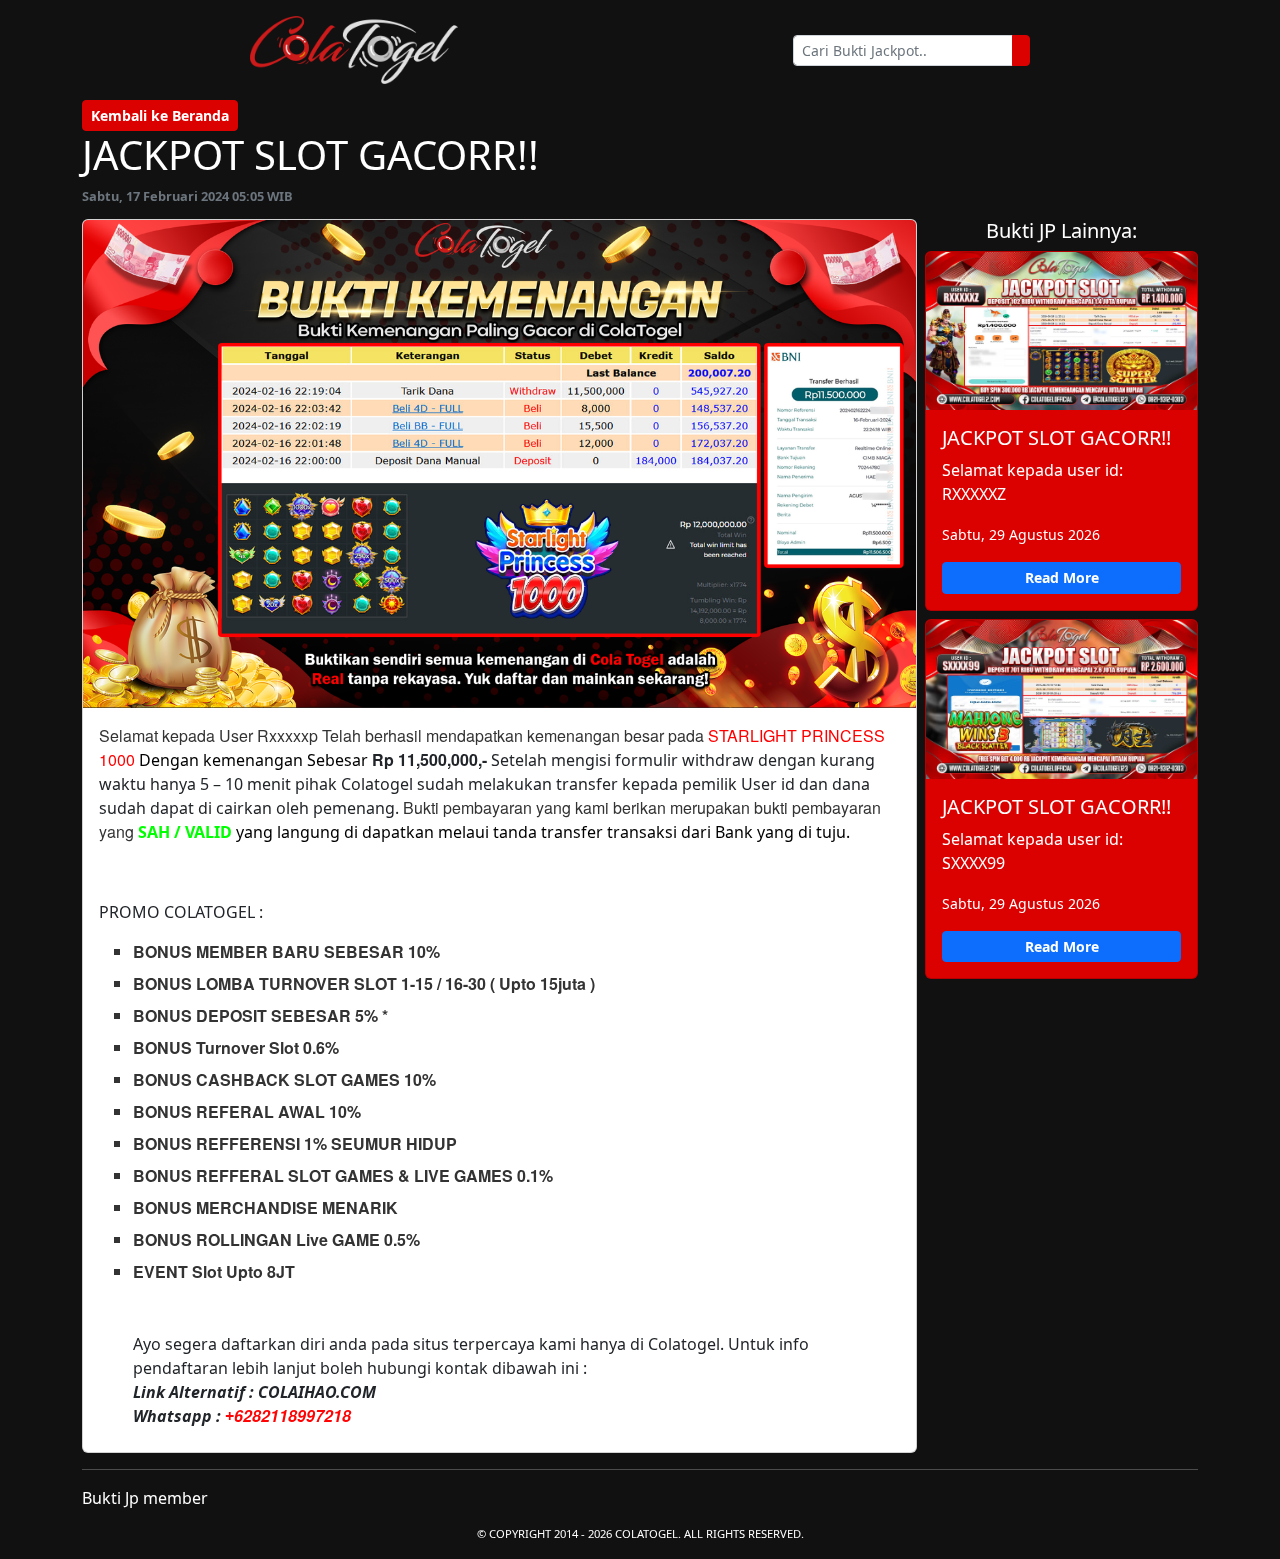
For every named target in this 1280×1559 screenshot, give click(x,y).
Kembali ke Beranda (160, 115)
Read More (1062, 577)
